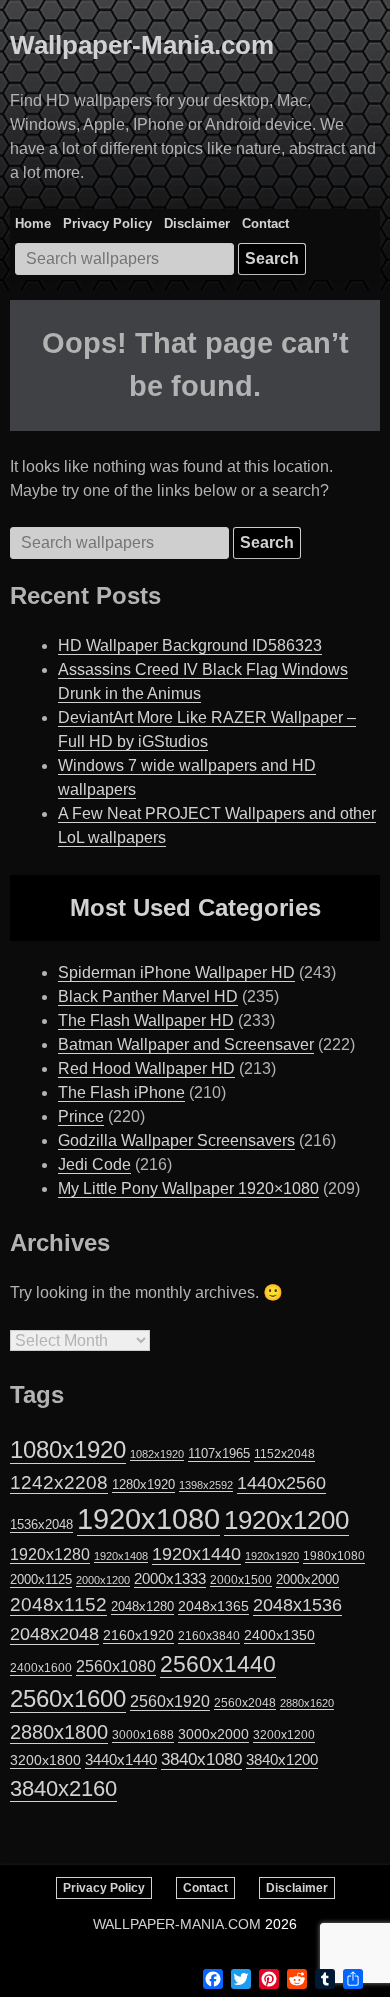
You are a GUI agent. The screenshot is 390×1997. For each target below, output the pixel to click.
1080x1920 (68, 1450)
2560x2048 (245, 1702)
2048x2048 (54, 1633)
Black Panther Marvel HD (148, 996)
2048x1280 (142, 1606)
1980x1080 (334, 1556)
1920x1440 (196, 1554)
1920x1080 (148, 1518)
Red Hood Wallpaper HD (146, 1068)
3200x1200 (284, 1735)
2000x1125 (41, 1579)
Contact (265, 223)
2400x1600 (41, 1668)
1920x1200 (286, 1520)
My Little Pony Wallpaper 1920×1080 (188, 1188)
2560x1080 (116, 1666)
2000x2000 (307, 1579)
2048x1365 (213, 1606)
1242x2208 (59, 1482)
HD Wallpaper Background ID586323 (190, 645)
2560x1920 (170, 1701)
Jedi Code (94, 1164)
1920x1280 (50, 1554)
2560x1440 (218, 1664)
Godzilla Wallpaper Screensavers (176, 1140)
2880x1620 (307, 1703)
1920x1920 (272, 1556)
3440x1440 (121, 1760)
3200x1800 (45, 1760)
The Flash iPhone (121, 1092)
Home (33, 223)
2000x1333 (170, 1578)
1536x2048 (41, 1524)
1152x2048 (284, 1454)
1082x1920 (157, 1454)
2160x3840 (209, 1636)
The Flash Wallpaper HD (146, 1020)
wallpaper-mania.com (177, 1924)
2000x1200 (103, 1580)
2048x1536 (297, 1604)
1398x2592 (206, 1485)
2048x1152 (58, 1604)
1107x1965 (219, 1453)
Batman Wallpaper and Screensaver (186, 1044)
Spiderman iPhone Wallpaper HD (176, 972)
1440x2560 (281, 1483)
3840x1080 (201, 1759)
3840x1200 (282, 1760)
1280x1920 (143, 1484)
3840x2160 (63, 1788)
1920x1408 (121, 1556)
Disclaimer (197, 223)
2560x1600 (68, 1699)
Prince (81, 1116)
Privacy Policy (107, 223)
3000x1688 (143, 1735)
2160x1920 (138, 1635)
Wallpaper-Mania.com (142, 45)
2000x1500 (241, 1579)
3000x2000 (213, 1734)
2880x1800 (59, 1732)
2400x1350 (279, 1635)
